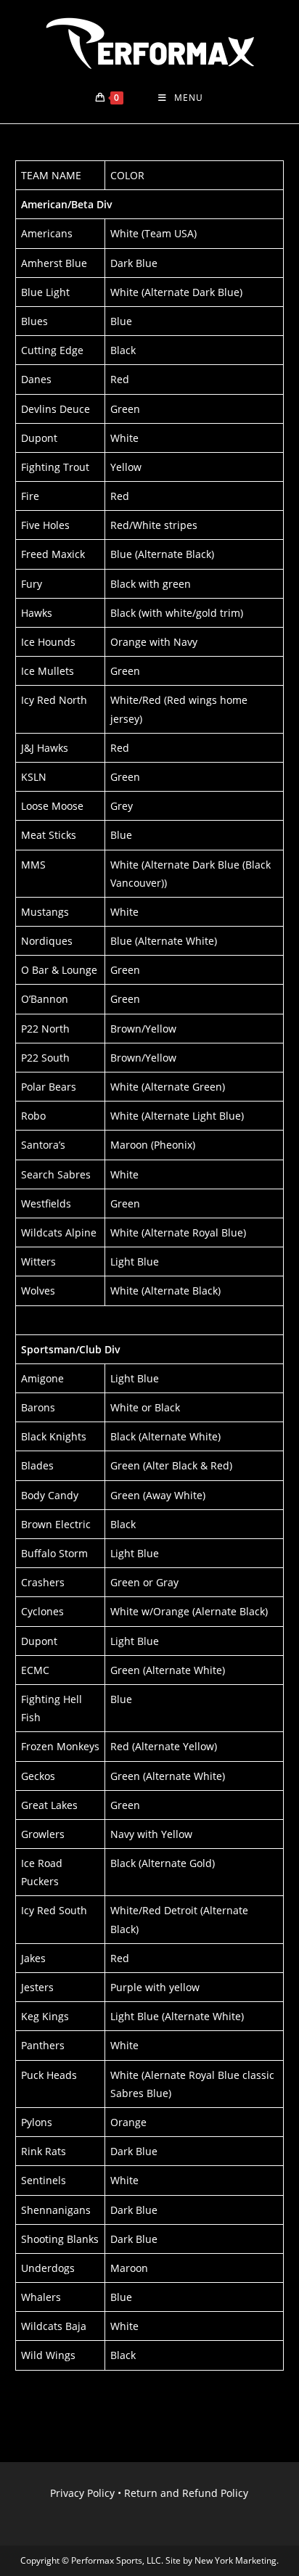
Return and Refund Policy (186, 2493)
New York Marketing (235, 2560)
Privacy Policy (82, 2493)
